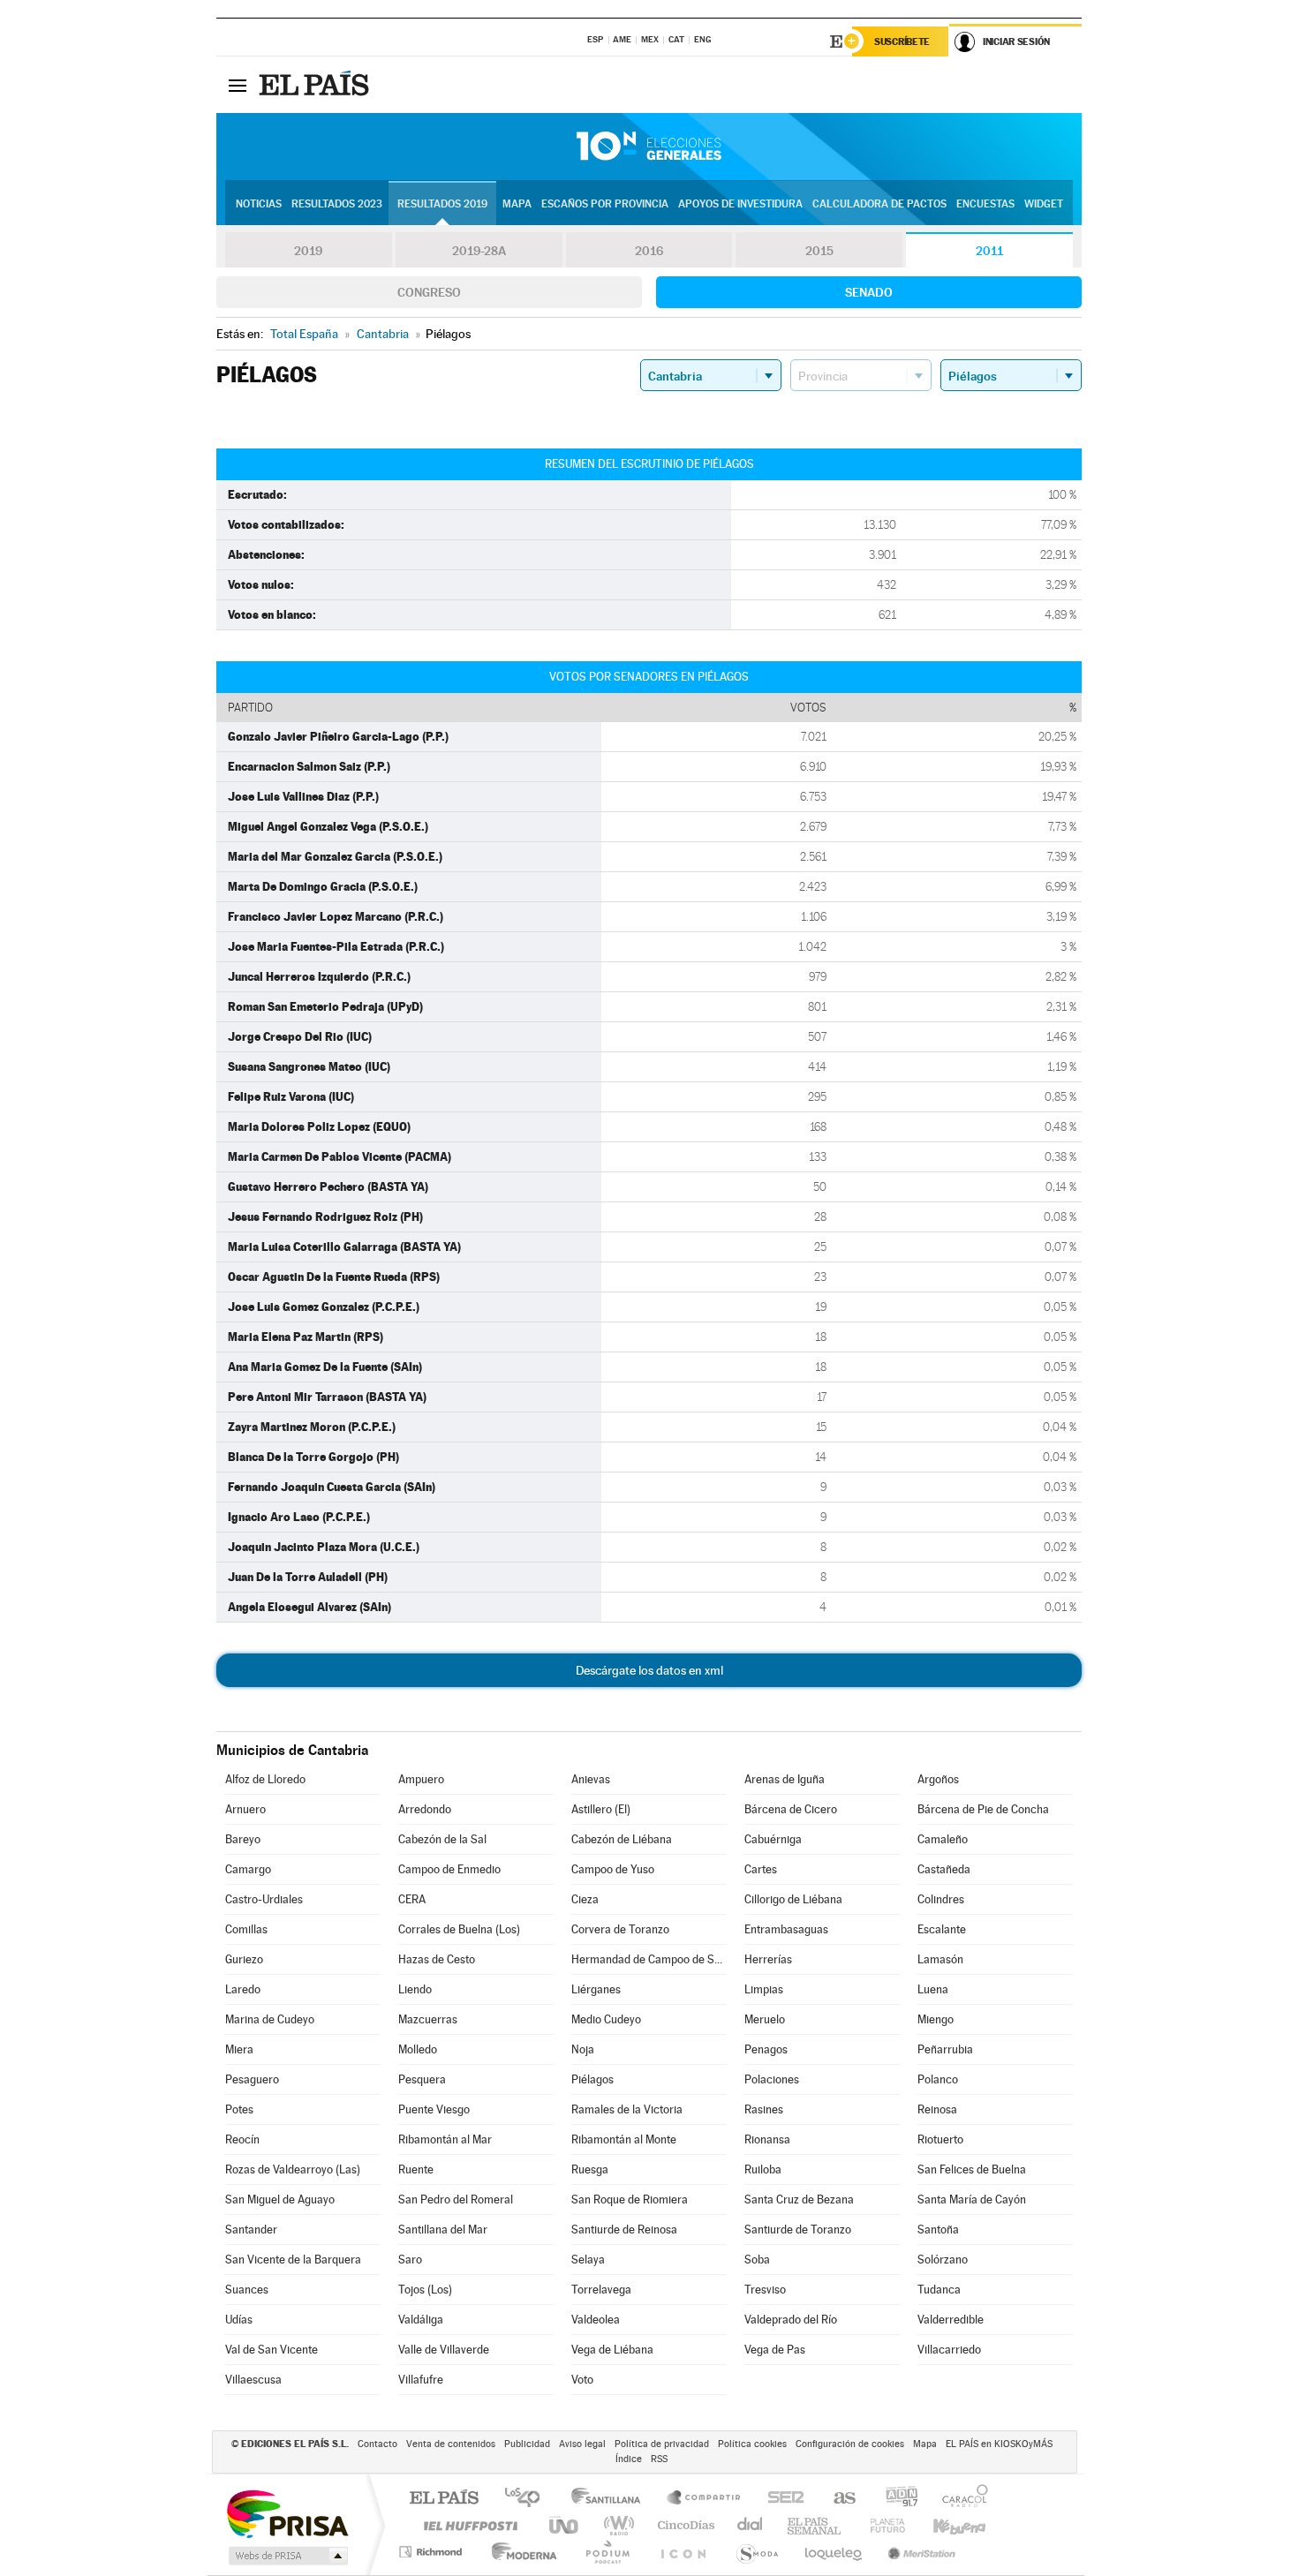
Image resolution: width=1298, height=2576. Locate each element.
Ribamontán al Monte (624, 2139)
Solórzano (943, 2260)
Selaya (588, 2260)
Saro (410, 2260)
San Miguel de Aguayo (280, 2199)
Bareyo (243, 1839)
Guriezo (244, 1959)
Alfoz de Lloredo (265, 1779)
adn (895, 2499)
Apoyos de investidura (740, 204)
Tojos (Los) (425, 2290)
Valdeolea (596, 2320)
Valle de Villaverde (444, 2350)
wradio (616, 2525)
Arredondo (425, 1809)
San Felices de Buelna (972, 2169)
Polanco (938, 2079)
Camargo (248, 1869)
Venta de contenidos (451, 2444)
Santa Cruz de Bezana (799, 2199)
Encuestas (985, 204)
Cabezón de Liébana (622, 1839)
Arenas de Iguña (785, 1779)
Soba (757, 2260)
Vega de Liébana (612, 2350)
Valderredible (951, 2320)
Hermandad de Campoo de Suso (649, 1959)
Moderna (520, 2552)
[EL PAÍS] (316, 85)
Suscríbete (902, 41)
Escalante (942, 1929)
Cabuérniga (773, 1839)
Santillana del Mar (443, 2230)
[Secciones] (238, 85)
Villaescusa (253, 2380)
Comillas (246, 1929)
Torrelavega (601, 2290)
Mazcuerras (428, 2019)
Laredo (243, 1989)
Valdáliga (421, 2320)
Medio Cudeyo (606, 2019)
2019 (308, 251)
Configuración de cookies (850, 2444)
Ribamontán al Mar (445, 2139)
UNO (565, 2525)
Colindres (941, 1899)
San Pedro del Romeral (456, 2199)
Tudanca (939, 2290)
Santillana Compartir (705, 2499)
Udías (239, 2320)
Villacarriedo (949, 2350)
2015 (819, 251)
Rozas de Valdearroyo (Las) (293, 2169)
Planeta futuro (880, 2525)
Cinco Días (683, 2525)
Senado (869, 292)
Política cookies (752, 2444)
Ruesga (590, 2169)
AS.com (837, 2499)
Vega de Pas (775, 2350)
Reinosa (937, 2109)
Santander (251, 2230)
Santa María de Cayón (972, 2199)
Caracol (960, 2499)
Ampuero (421, 1779)
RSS (659, 2459)
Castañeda (944, 1869)
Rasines (764, 2109)
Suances (247, 2290)
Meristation (919, 2552)
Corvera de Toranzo (620, 1929)
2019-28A (479, 251)
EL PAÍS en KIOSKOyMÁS (999, 2444)
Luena (933, 1989)
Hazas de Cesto (437, 1959)
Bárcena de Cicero (791, 1809)
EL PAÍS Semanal (815, 2525)
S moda (756, 2552)
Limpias (764, 1989)
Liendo (415, 1989)
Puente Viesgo (434, 2109)
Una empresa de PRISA (287, 2513)
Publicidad (527, 2444)
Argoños (938, 1779)
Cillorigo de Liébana (793, 1899)
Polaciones (772, 2079)
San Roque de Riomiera (630, 2199)
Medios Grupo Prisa (287, 2556)
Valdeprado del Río (791, 2320)
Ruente (416, 2169)
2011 (989, 251)
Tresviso (765, 2290)
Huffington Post (467, 2525)
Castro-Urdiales (264, 1899)
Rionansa (767, 2139)
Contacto (377, 2444)
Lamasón (940, 1959)
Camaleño (943, 1839)
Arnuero (245, 1809)
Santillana (611, 2499)
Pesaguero (252, 2079)
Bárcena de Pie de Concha (983, 1809)
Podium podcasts (607, 2552)
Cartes (761, 1869)
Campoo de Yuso (613, 1869)
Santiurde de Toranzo (798, 2230)
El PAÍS (444, 2499)
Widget (1044, 204)
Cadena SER (781, 2499)
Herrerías (768, 1959)
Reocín (242, 2139)
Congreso (429, 292)
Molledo (418, 2049)
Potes (239, 2109)
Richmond (433, 2552)
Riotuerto (940, 2139)
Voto (582, 2380)
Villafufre (421, 2380)
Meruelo (765, 2019)
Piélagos (592, 2079)
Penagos (766, 2049)
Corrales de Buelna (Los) (459, 1929)
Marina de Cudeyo (270, 2019)
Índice (629, 2459)
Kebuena (944, 2525)
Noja (583, 2049)
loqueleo (834, 2552)
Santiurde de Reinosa (624, 2230)
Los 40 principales (528, 2499)
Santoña (938, 2230)
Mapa (517, 204)
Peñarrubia (945, 2049)
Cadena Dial (751, 2525)
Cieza (585, 1899)
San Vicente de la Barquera (293, 2260)
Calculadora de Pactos (879, 204)
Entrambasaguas (786, 1929)
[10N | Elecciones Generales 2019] (649, 147)
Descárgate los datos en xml (649, 1670)
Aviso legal (582, 2444)
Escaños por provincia (605, 204)
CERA (412, 1899)
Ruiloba (763, 2169)
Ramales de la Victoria (627, 2109)
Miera (239, 2049)
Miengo (936, 2019)
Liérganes (596, 1989)
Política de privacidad (662, 2444)
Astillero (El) (601, 1809)
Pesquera (422, 2079)
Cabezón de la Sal (442, 1839)
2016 (649, 251)
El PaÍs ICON (683, 2552)
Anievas (591, 1779)
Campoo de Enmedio (449, 1869)
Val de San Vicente (272, 2350)
